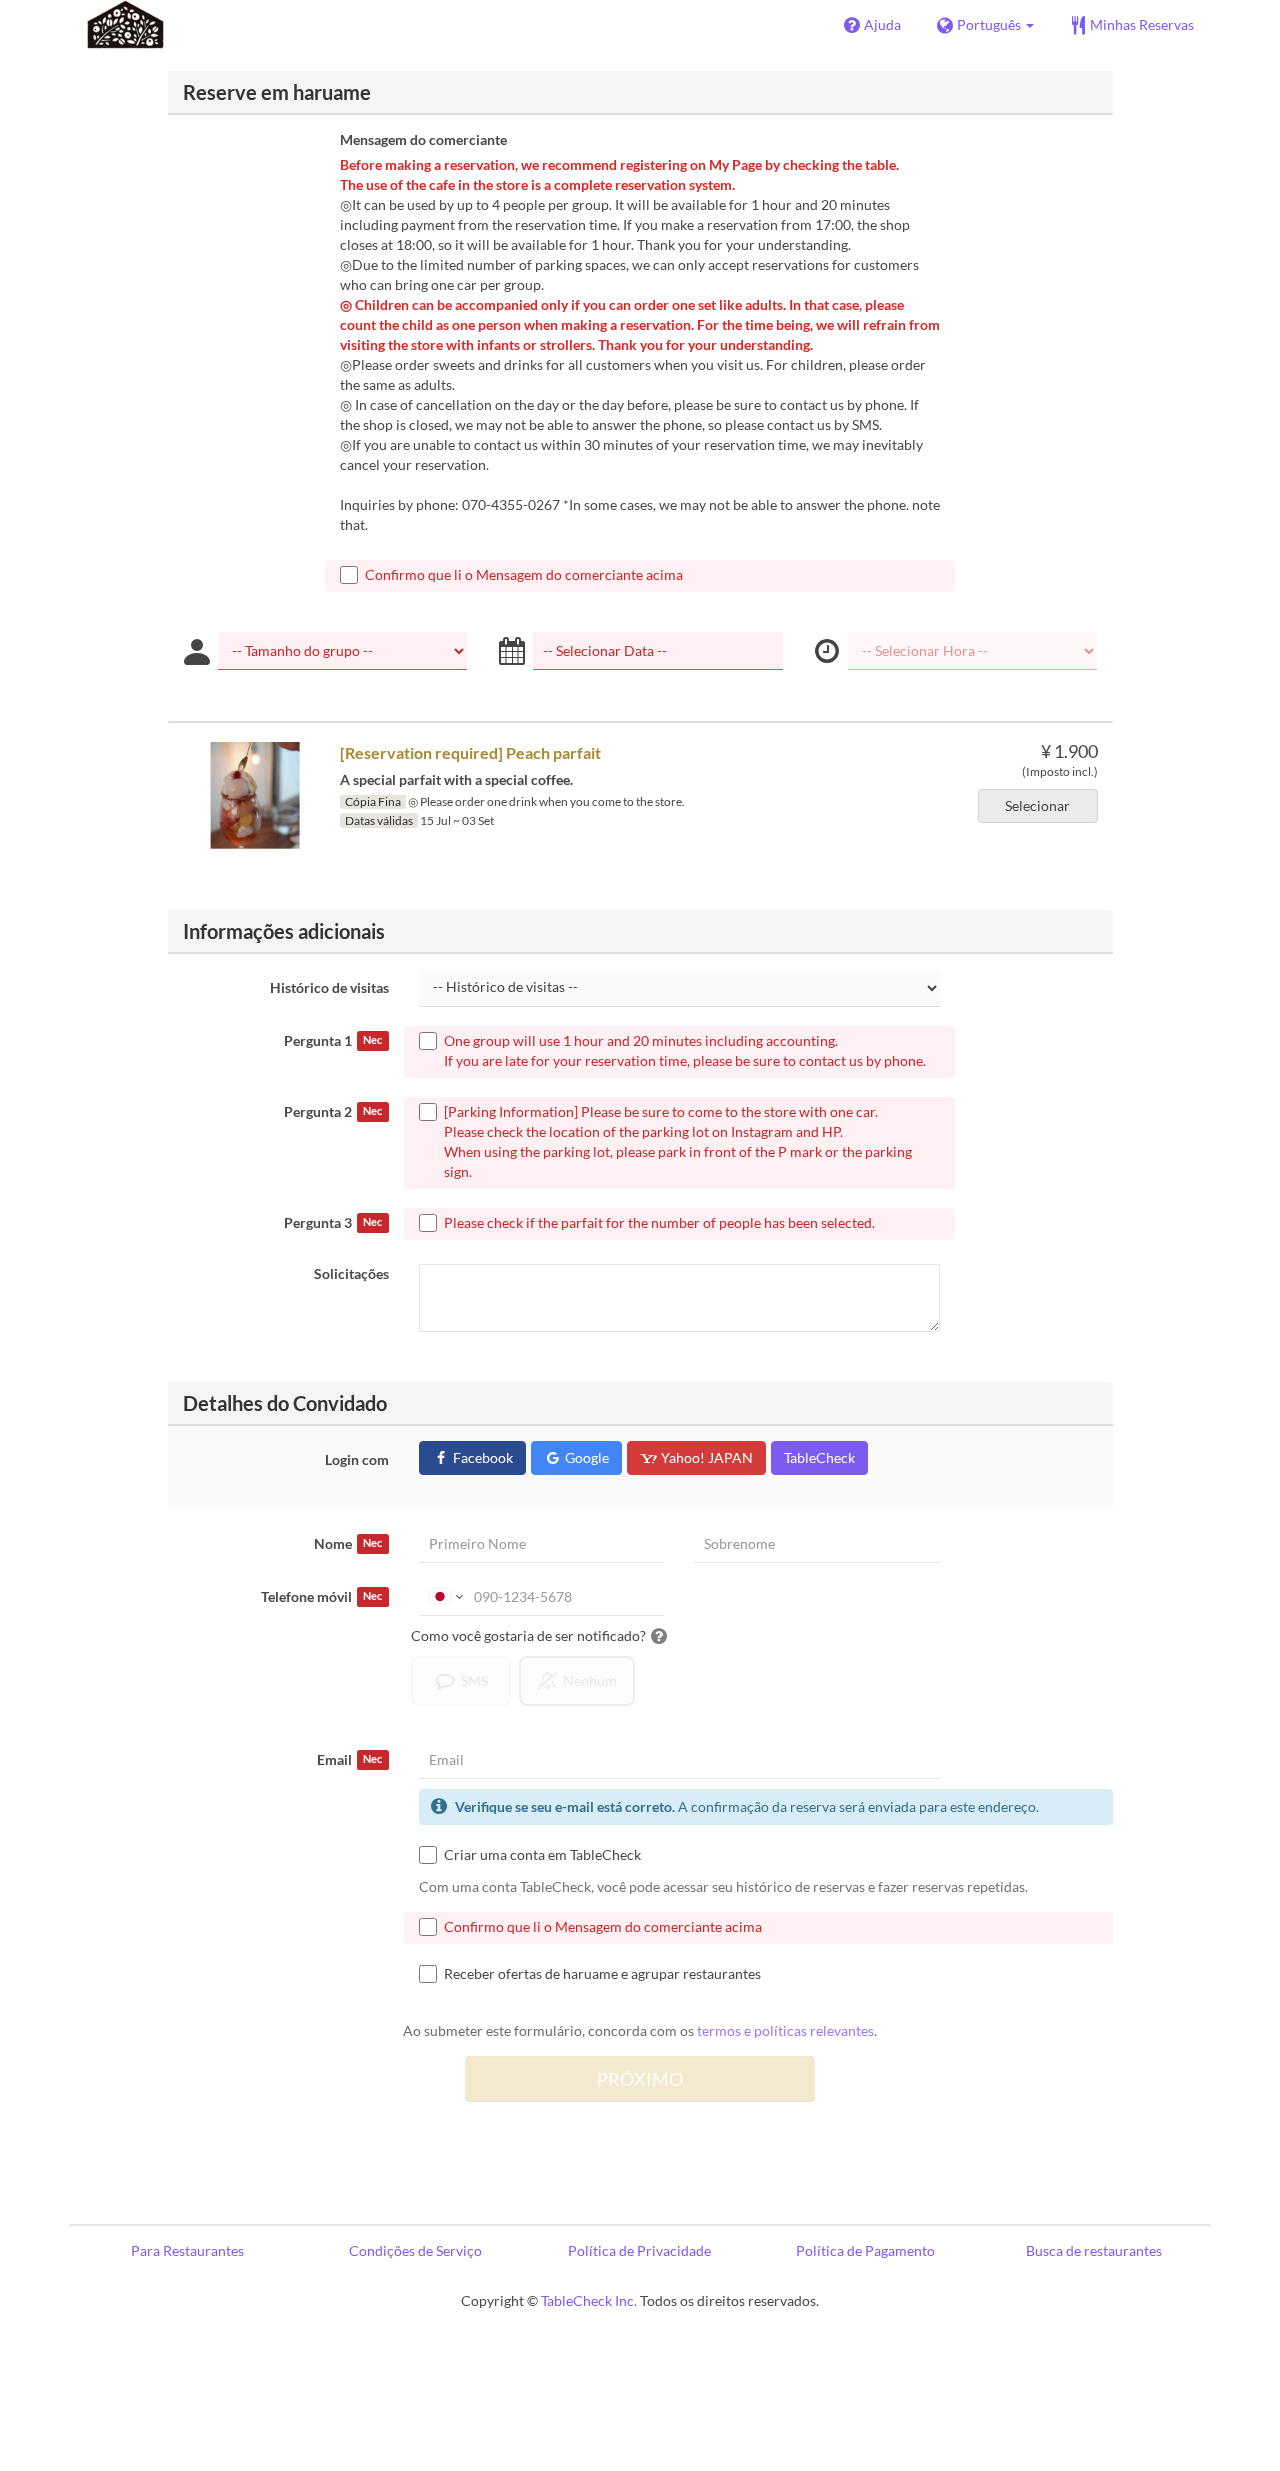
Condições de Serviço (415, 2250)
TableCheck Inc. (589, 2300)
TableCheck (819, 1457)
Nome (348, 1543)
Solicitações (351, 1273)
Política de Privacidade (639, 2250)
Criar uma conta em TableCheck (542, 1854)
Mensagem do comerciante (423, 139)
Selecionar (1037, 805)
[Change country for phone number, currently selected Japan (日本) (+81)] (444, 1597)
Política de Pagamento (865, 2250)
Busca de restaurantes (1094, 2250)
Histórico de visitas (329, 987)
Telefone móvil (321, 1596)
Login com (357, 1459)
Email (349, 1759)
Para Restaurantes (187, 2250)
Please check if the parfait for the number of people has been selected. (659, 1222)
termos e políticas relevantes (785, 2030)
